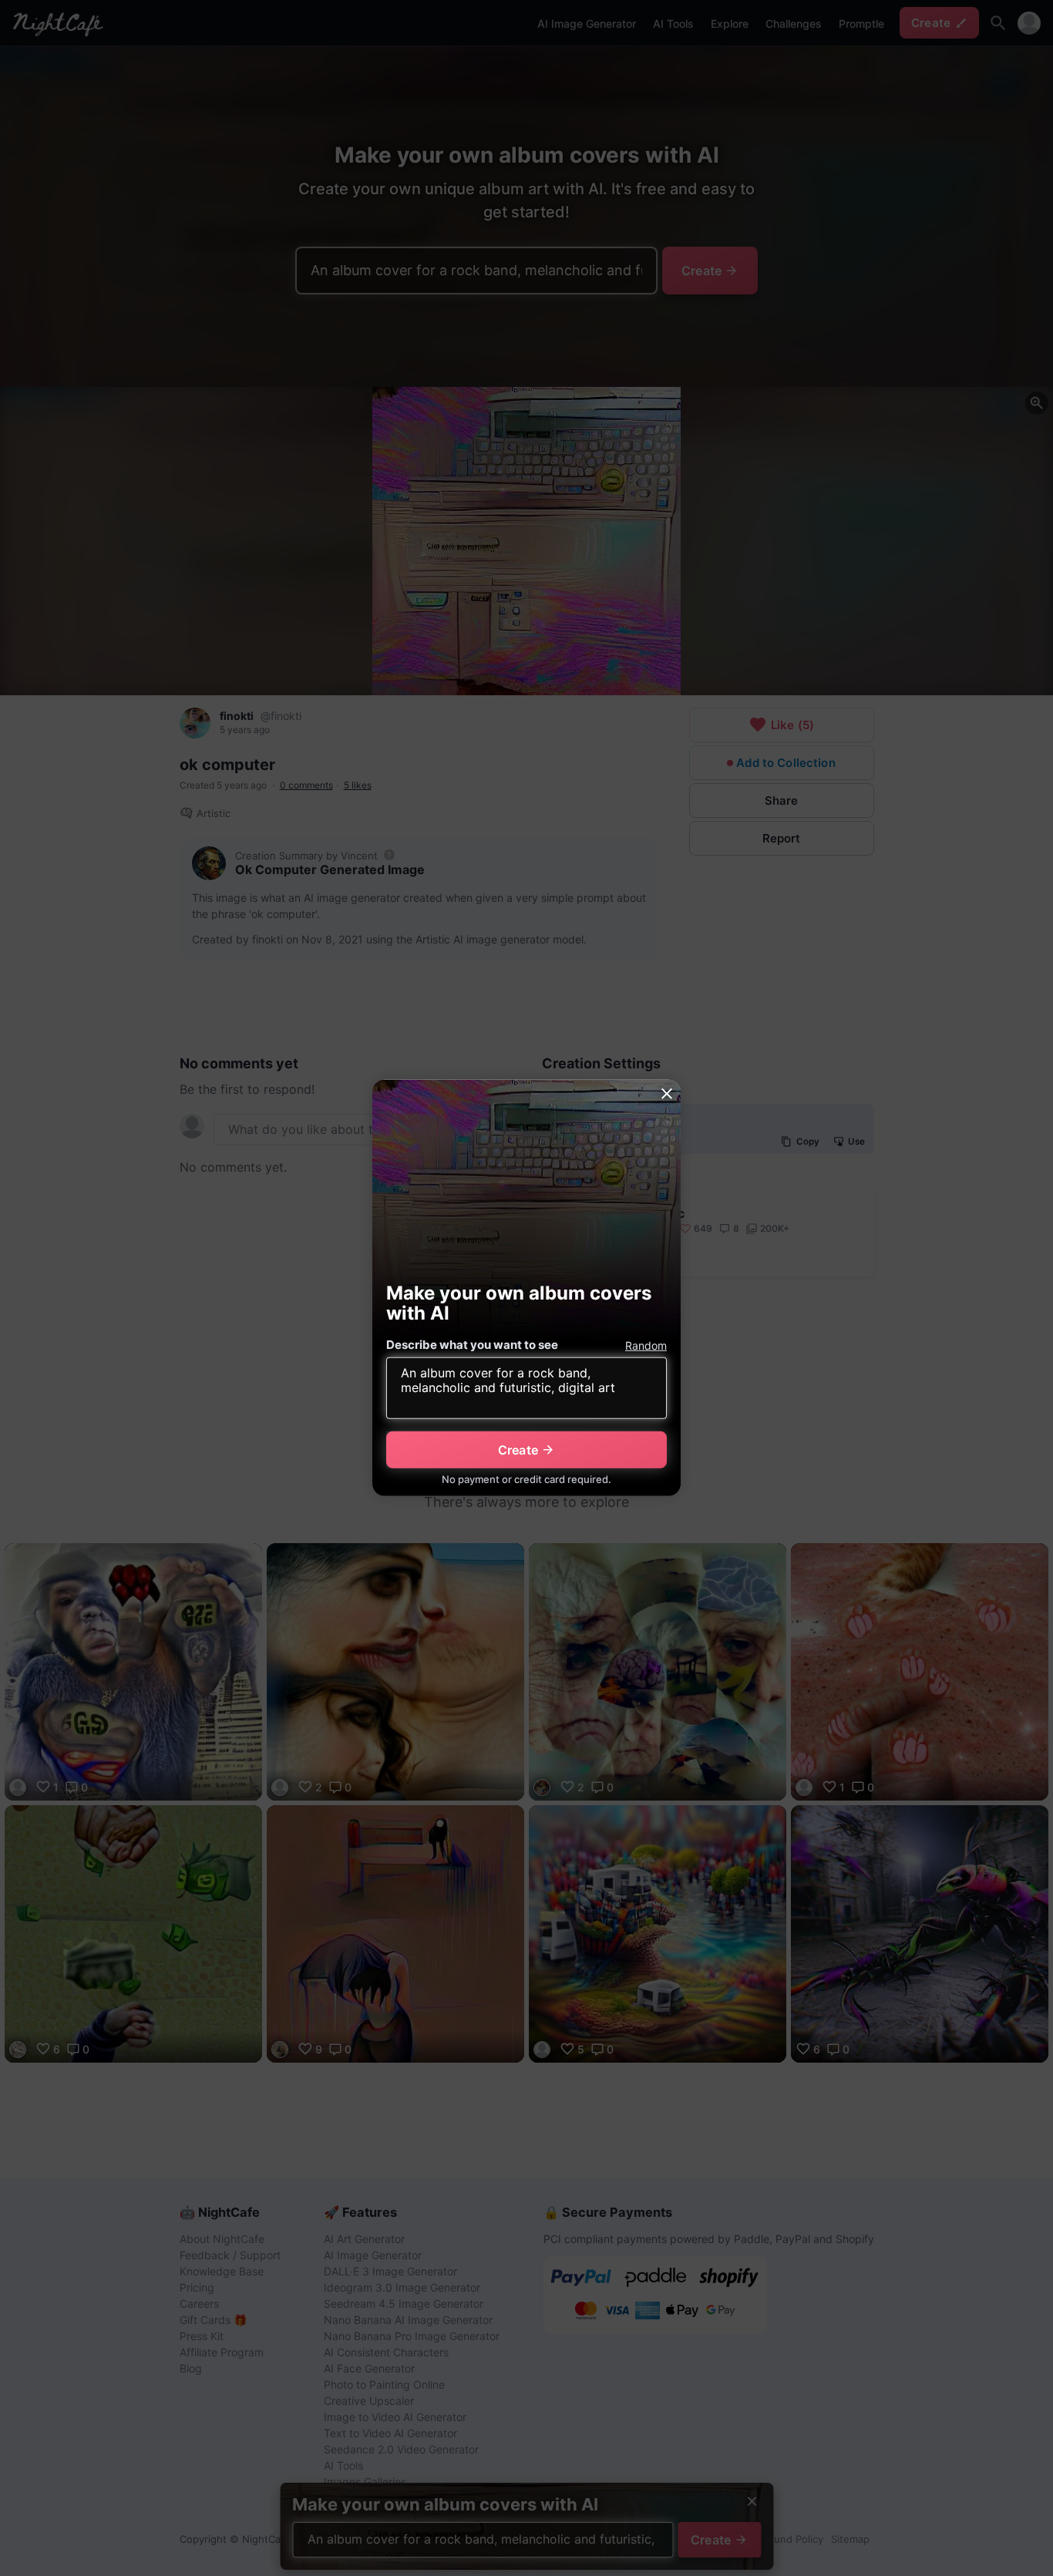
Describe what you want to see (472, 1345)
